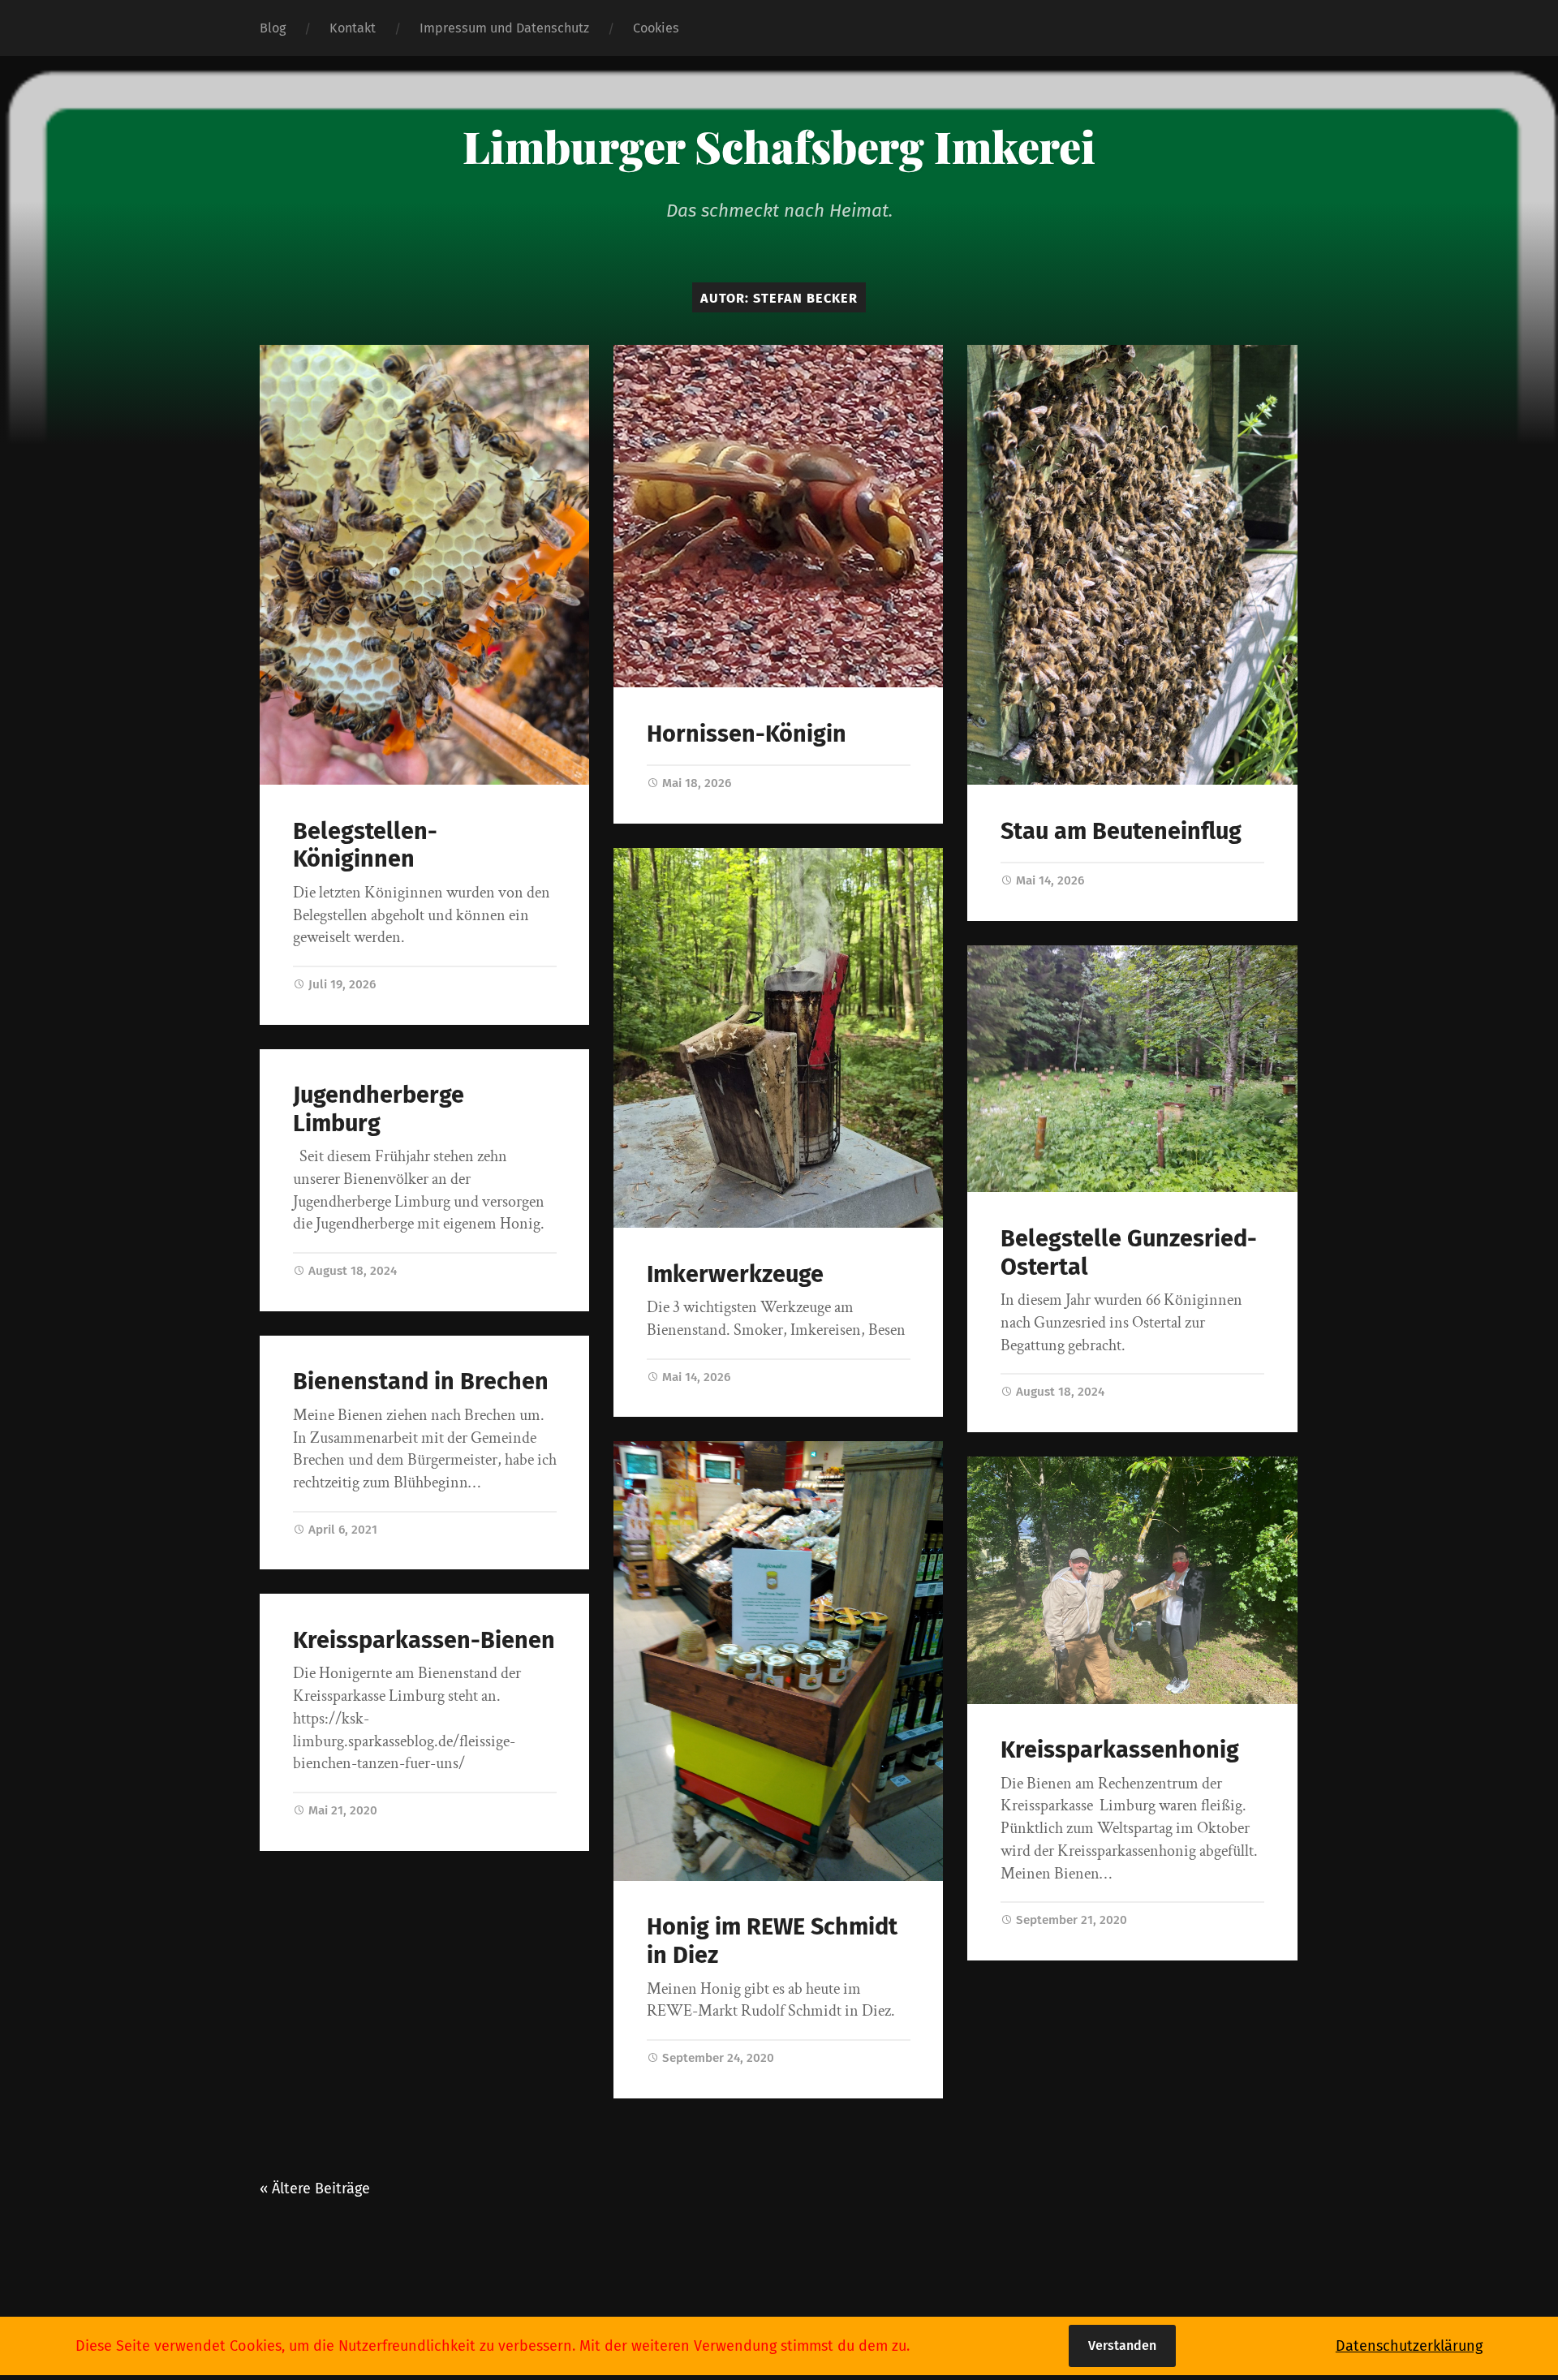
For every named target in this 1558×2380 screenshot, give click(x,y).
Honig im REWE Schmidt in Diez (772, 1941)
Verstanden (1122, 2346)
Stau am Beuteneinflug (1121, 831)
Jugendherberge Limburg (379, 1109)
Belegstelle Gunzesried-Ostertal (1129, 1253)
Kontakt (353, 28)
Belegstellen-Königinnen (365, 846)
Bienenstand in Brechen (421, 1382)
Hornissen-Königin (747, 734)
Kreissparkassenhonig (1120, 1750)
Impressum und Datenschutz (504, 28)
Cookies (656, 28)
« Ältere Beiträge (315, 2188)
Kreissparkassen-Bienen (424, 1640)
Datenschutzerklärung (1409, 2346)
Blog (273, 28)
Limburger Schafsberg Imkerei (779, 146)
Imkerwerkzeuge (735, 1274)
